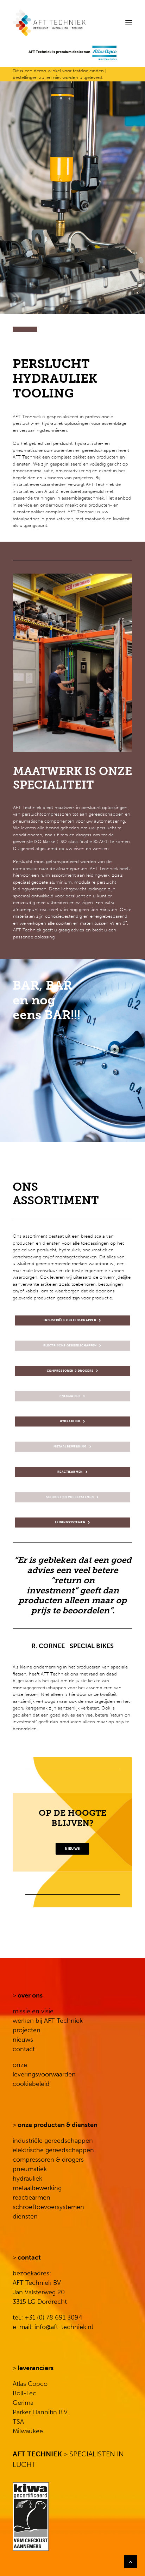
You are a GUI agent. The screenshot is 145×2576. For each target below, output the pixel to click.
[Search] (107, 23)
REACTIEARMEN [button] (70, 1472)
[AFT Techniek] (72, 23)
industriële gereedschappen (53, 2141)
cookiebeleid (31, 2084)
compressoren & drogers (48, 2160)
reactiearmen (31, 2197)
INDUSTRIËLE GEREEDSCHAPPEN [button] (70, 1320)
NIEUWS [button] (72, 1849)
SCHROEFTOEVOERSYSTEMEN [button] (70, 1497)
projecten (27, 2030)
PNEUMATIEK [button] (70, 1396)
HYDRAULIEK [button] (70, 1421)
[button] (129, 23)
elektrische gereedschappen (53, 2150)
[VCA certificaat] (31, 2517)
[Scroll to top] (131, 2561)
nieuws (23, 2040)
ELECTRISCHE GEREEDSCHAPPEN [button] (70, 1346)
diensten (25, 2216)
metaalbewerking (37, 2188)
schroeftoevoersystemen (48, 2207)
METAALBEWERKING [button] (70, 1447)
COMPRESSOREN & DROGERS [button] (70, 1371)
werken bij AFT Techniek (48, 2021)
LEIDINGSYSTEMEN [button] (70, 1523)
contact (24, 2049)
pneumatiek (30, 2169)
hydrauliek (27, 2179)
